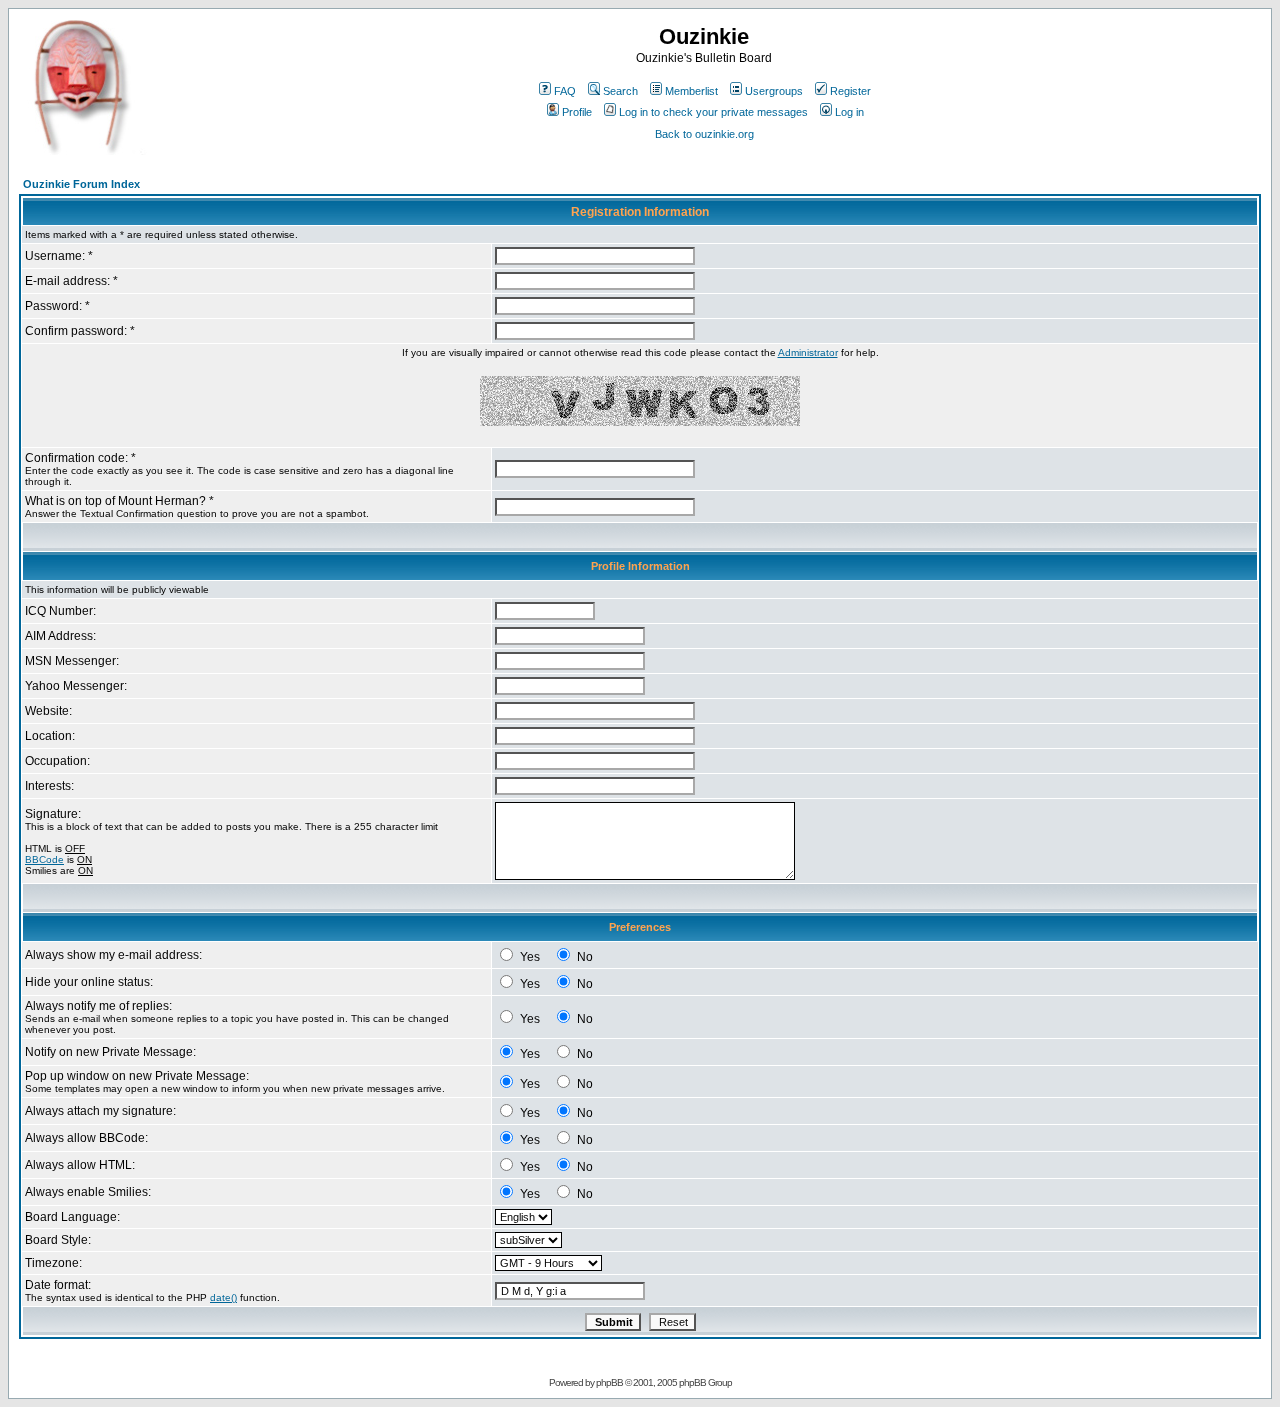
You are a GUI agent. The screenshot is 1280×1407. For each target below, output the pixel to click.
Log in (849, 112)
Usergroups (774, 91)
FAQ (565, 91)
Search (620, 91)
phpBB (609, 1382)
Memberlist (691, 91)
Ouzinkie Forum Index (81, 184)
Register (850, 91)
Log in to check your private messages (713, 112)
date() (223, 1297)
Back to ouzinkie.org (704, 134)
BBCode (44, 859)
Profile (577, 112)
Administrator (808, 352)
